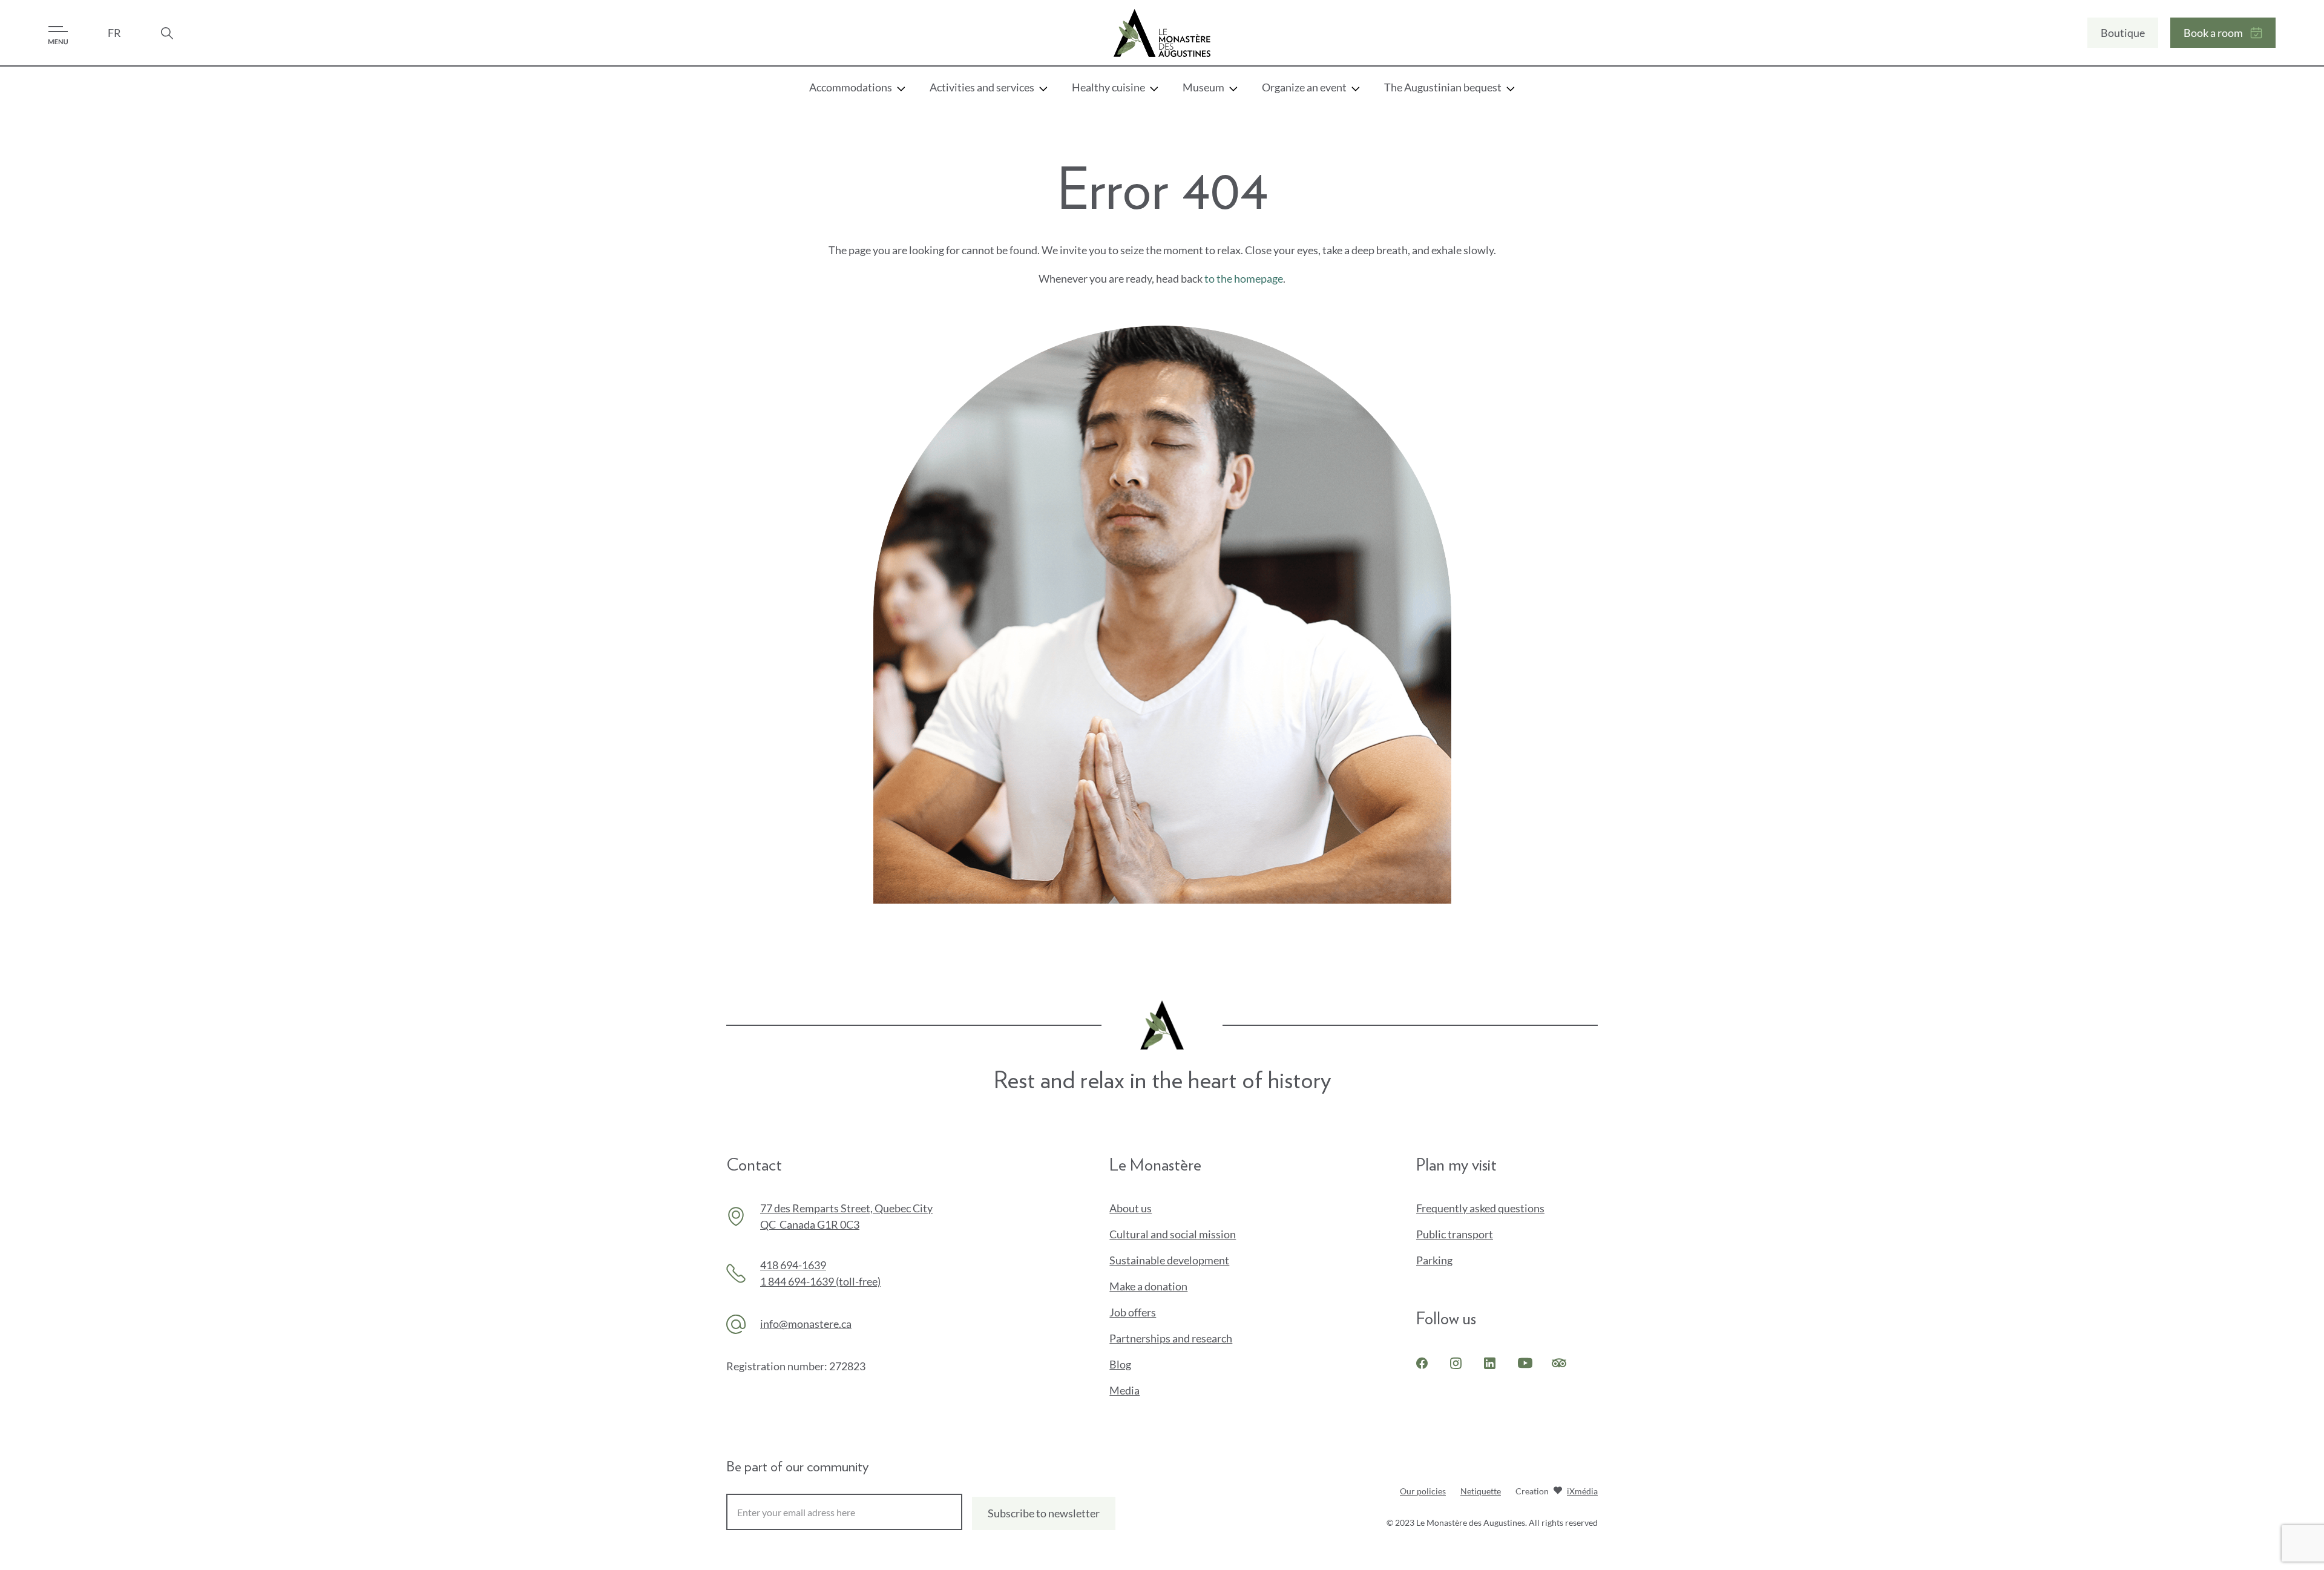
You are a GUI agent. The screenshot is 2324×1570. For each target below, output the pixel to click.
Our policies (1423, 1491)
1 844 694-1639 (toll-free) (820, 1281)
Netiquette (1481, 1491)
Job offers (1133, 1312)
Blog (1120, 1364)
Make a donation (1169, 1287)
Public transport (1455, 1234)
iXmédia (1582, 1492)
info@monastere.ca (806, 1324)
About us (1131, 1208)
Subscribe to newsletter (1044, 1513)
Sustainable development (1169, 1260)
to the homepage (1244, 278)
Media (1124, 1390)
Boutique (2123, 33)
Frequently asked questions (1480, 1208)
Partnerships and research (1171, 1338)
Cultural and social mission (1173, 1234)
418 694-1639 (793, 1265)
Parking (1434, 1260)
